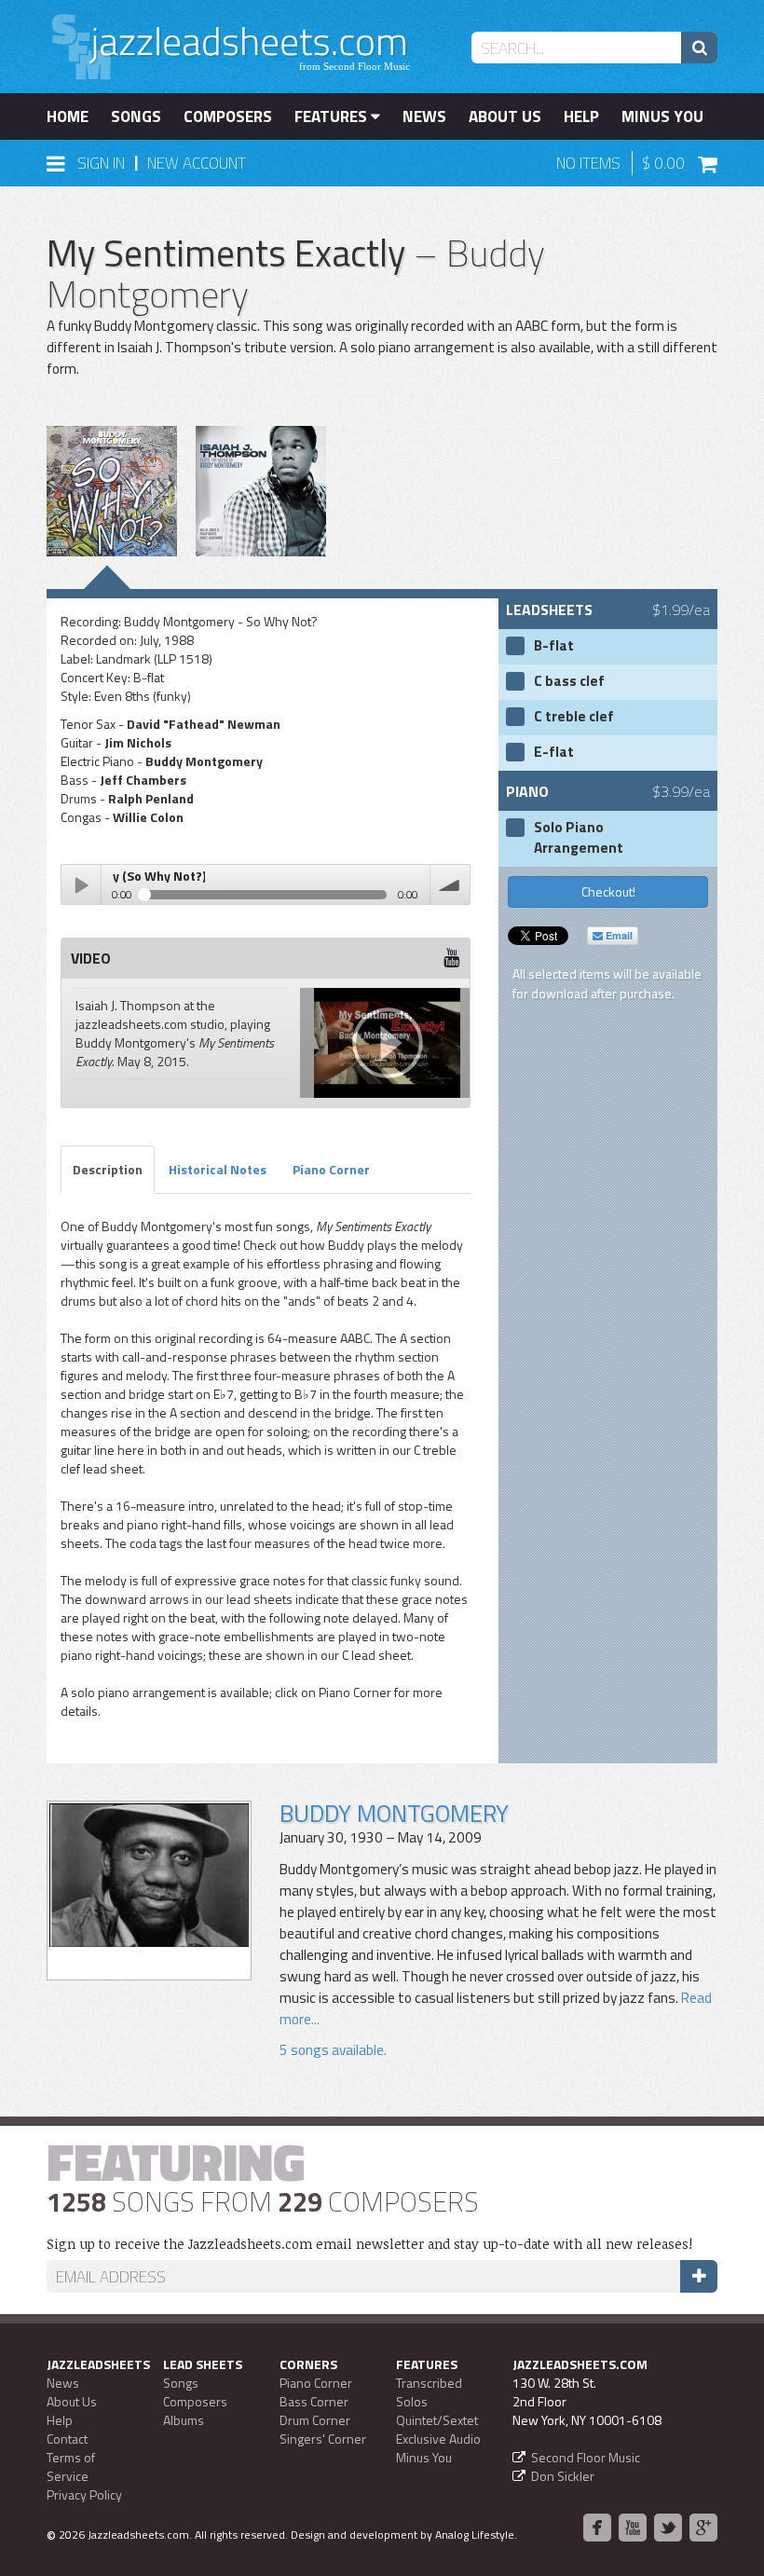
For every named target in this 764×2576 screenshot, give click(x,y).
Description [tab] (108, 1169)
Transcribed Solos (429, 2392)
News (424, 116)
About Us (505, 116)
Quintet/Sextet (437, 2420)
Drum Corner (315, 2420)
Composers (228, 116)
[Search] (699, 48)
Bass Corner (314, 2401)
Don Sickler (563, 2476)
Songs (136, 116)
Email (618, 935)
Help (581, 116)
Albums (184, 2420)
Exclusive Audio (438, 2439)
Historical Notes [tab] (218, 1169)
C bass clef (569, 681)
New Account (197, 163)
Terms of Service (71, 2466)
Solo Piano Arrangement (579, 838)
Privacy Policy (84, 2494)
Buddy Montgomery (394, 1813)
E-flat (554, 752)
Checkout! (608, 891)
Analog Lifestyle (475, 2535)
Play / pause (81, 884)
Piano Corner (316, 2383)
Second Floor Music (586, 2457)
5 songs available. (333, 2050)
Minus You (662, 116)
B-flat (554, 646)
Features (333, 116)
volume (450, 884)
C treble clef (574, 717)
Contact (67, 2439)
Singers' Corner (323, 2439)
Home (68, 116)
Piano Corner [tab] (331, 1169)
